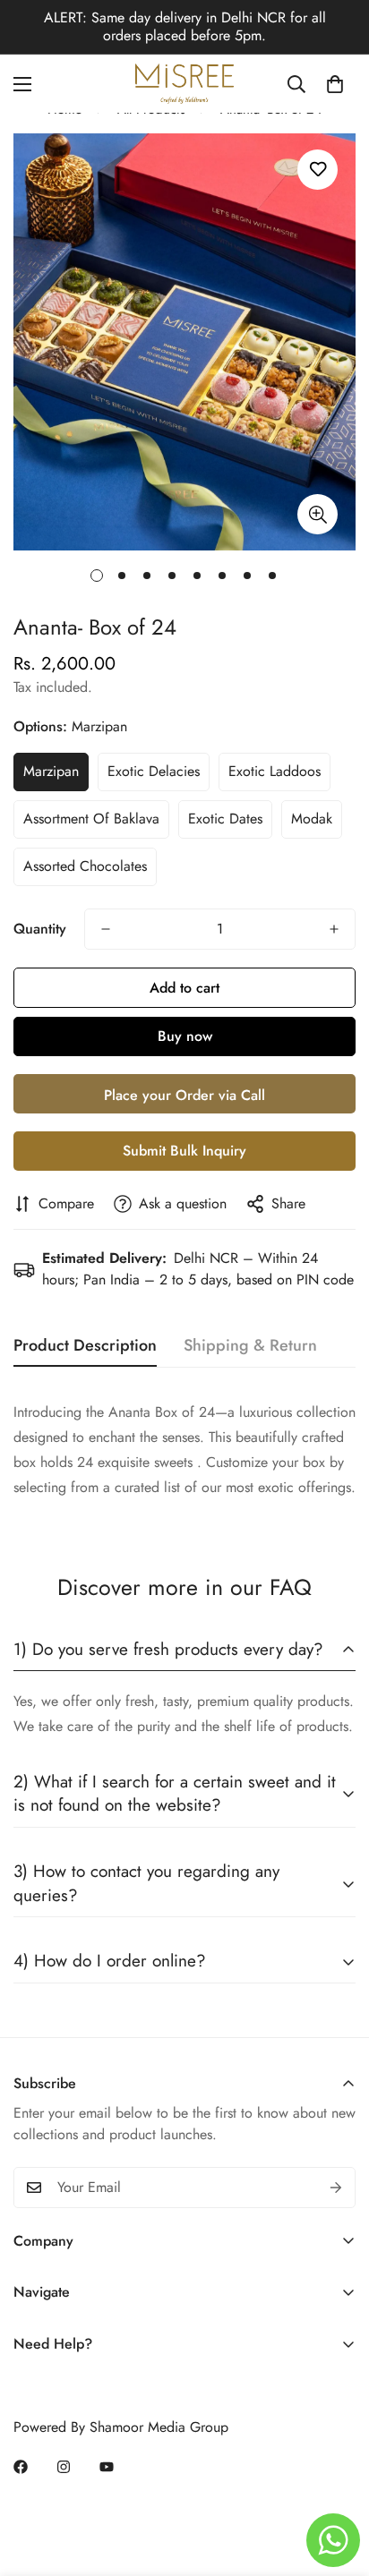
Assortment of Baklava (91, 819)
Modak (312, 819)
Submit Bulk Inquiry (184, 1151)
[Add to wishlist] (318, 170)
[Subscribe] (336, 2188)
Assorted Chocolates (85, 866)
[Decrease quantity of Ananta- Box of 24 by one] (106, 929)
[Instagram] (64, 2467)
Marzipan (51, 771)
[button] (335, 84)
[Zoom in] (318, 514)
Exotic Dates (225, 819)
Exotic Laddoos (275, 771)
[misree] (184, 84)
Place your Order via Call (184, 1095)
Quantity (40, 929)
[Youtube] (107, 2467)
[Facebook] (21, 2467)
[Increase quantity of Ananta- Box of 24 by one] (334, 929)
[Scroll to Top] (337, 2481)
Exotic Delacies (154, 771)
